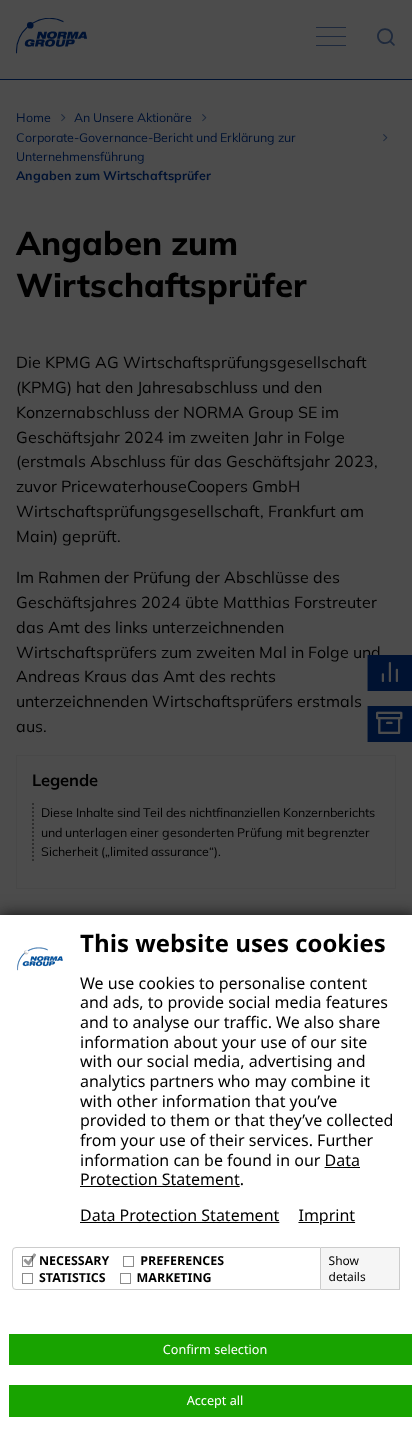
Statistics (72, 1277)
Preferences (182, 1260)
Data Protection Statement (220, 1170)
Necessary (74, 1260)
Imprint (326, 1215)
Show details (347, 1269)
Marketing (174, 1277)
